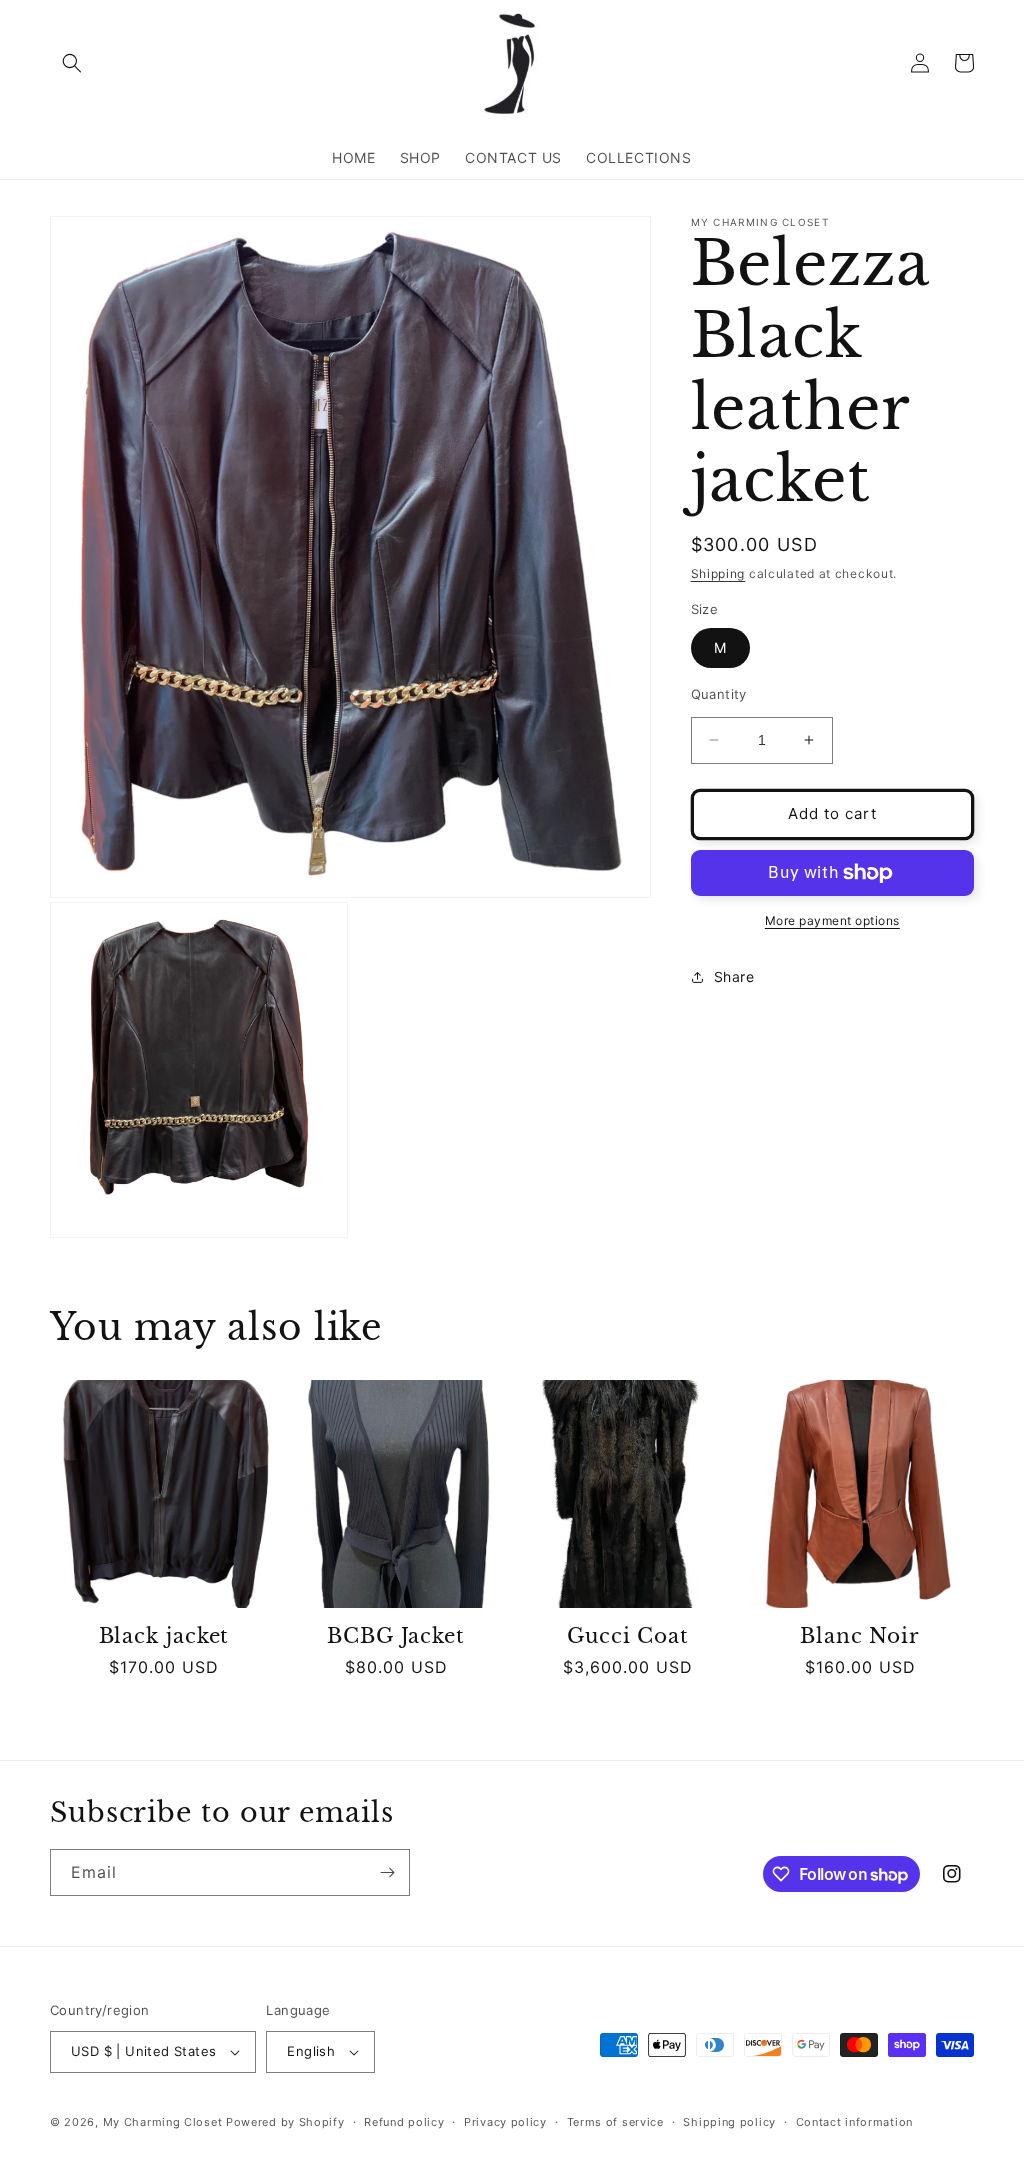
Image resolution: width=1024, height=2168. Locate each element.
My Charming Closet (163, 2122)
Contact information (854, 2122)
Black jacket (164, 1636)
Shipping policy (729, 2122)
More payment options (832, 920)
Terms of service (615, 2122)
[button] (72, 63)
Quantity (719, 694)
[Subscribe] (387, 1872)
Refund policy (404, 2122)
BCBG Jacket (396, 1636)
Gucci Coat (628, 1636)
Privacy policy (505, 2122)
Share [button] (734, 976)
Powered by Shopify (285, 2122)
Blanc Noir (860, 1636)
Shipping (718, 573)
